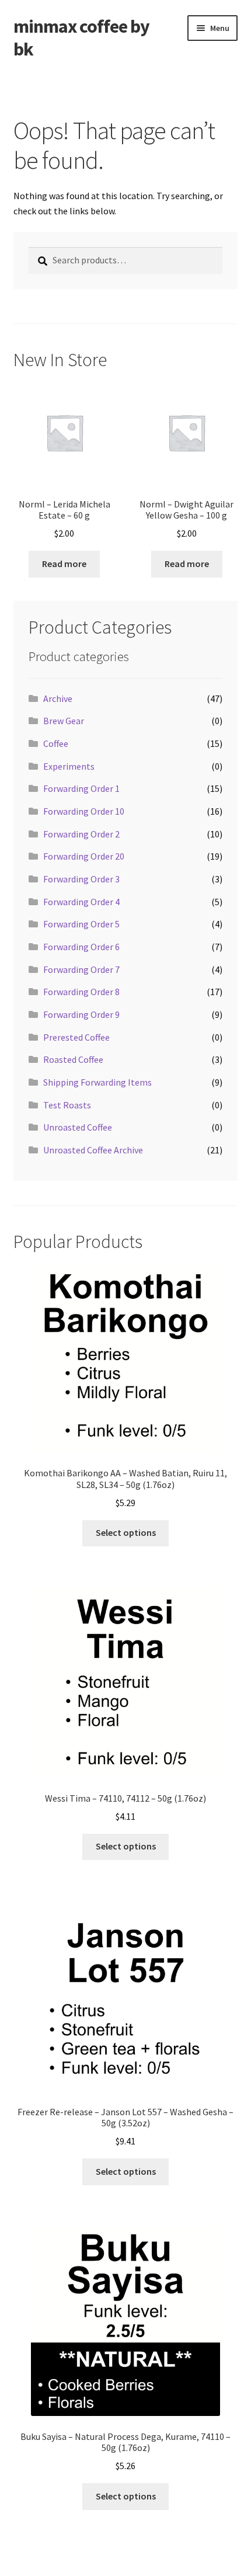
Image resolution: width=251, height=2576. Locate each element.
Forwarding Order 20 (84, 856)
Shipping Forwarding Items (97, 1082)
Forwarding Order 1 (81, 788)
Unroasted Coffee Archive (93, 1150)
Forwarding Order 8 (81, 992)
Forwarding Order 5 (81, 924)
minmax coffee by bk (81, 38)
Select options (126, 1532)
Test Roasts (67, 1105)
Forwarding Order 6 (81, 947)
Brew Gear (64, 721)
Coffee (56, 743)
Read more (64, 564)
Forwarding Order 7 (81, 969)
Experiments (69, 766)
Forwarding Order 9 (81, 1014)
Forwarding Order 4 (81, 902)
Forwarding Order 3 (81, 879)
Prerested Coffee (76, 1037)
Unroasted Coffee (78, 1127)
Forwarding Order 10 (84, 811)
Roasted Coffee (73, 1059)
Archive (58, 698)
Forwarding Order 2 (81, 834)
